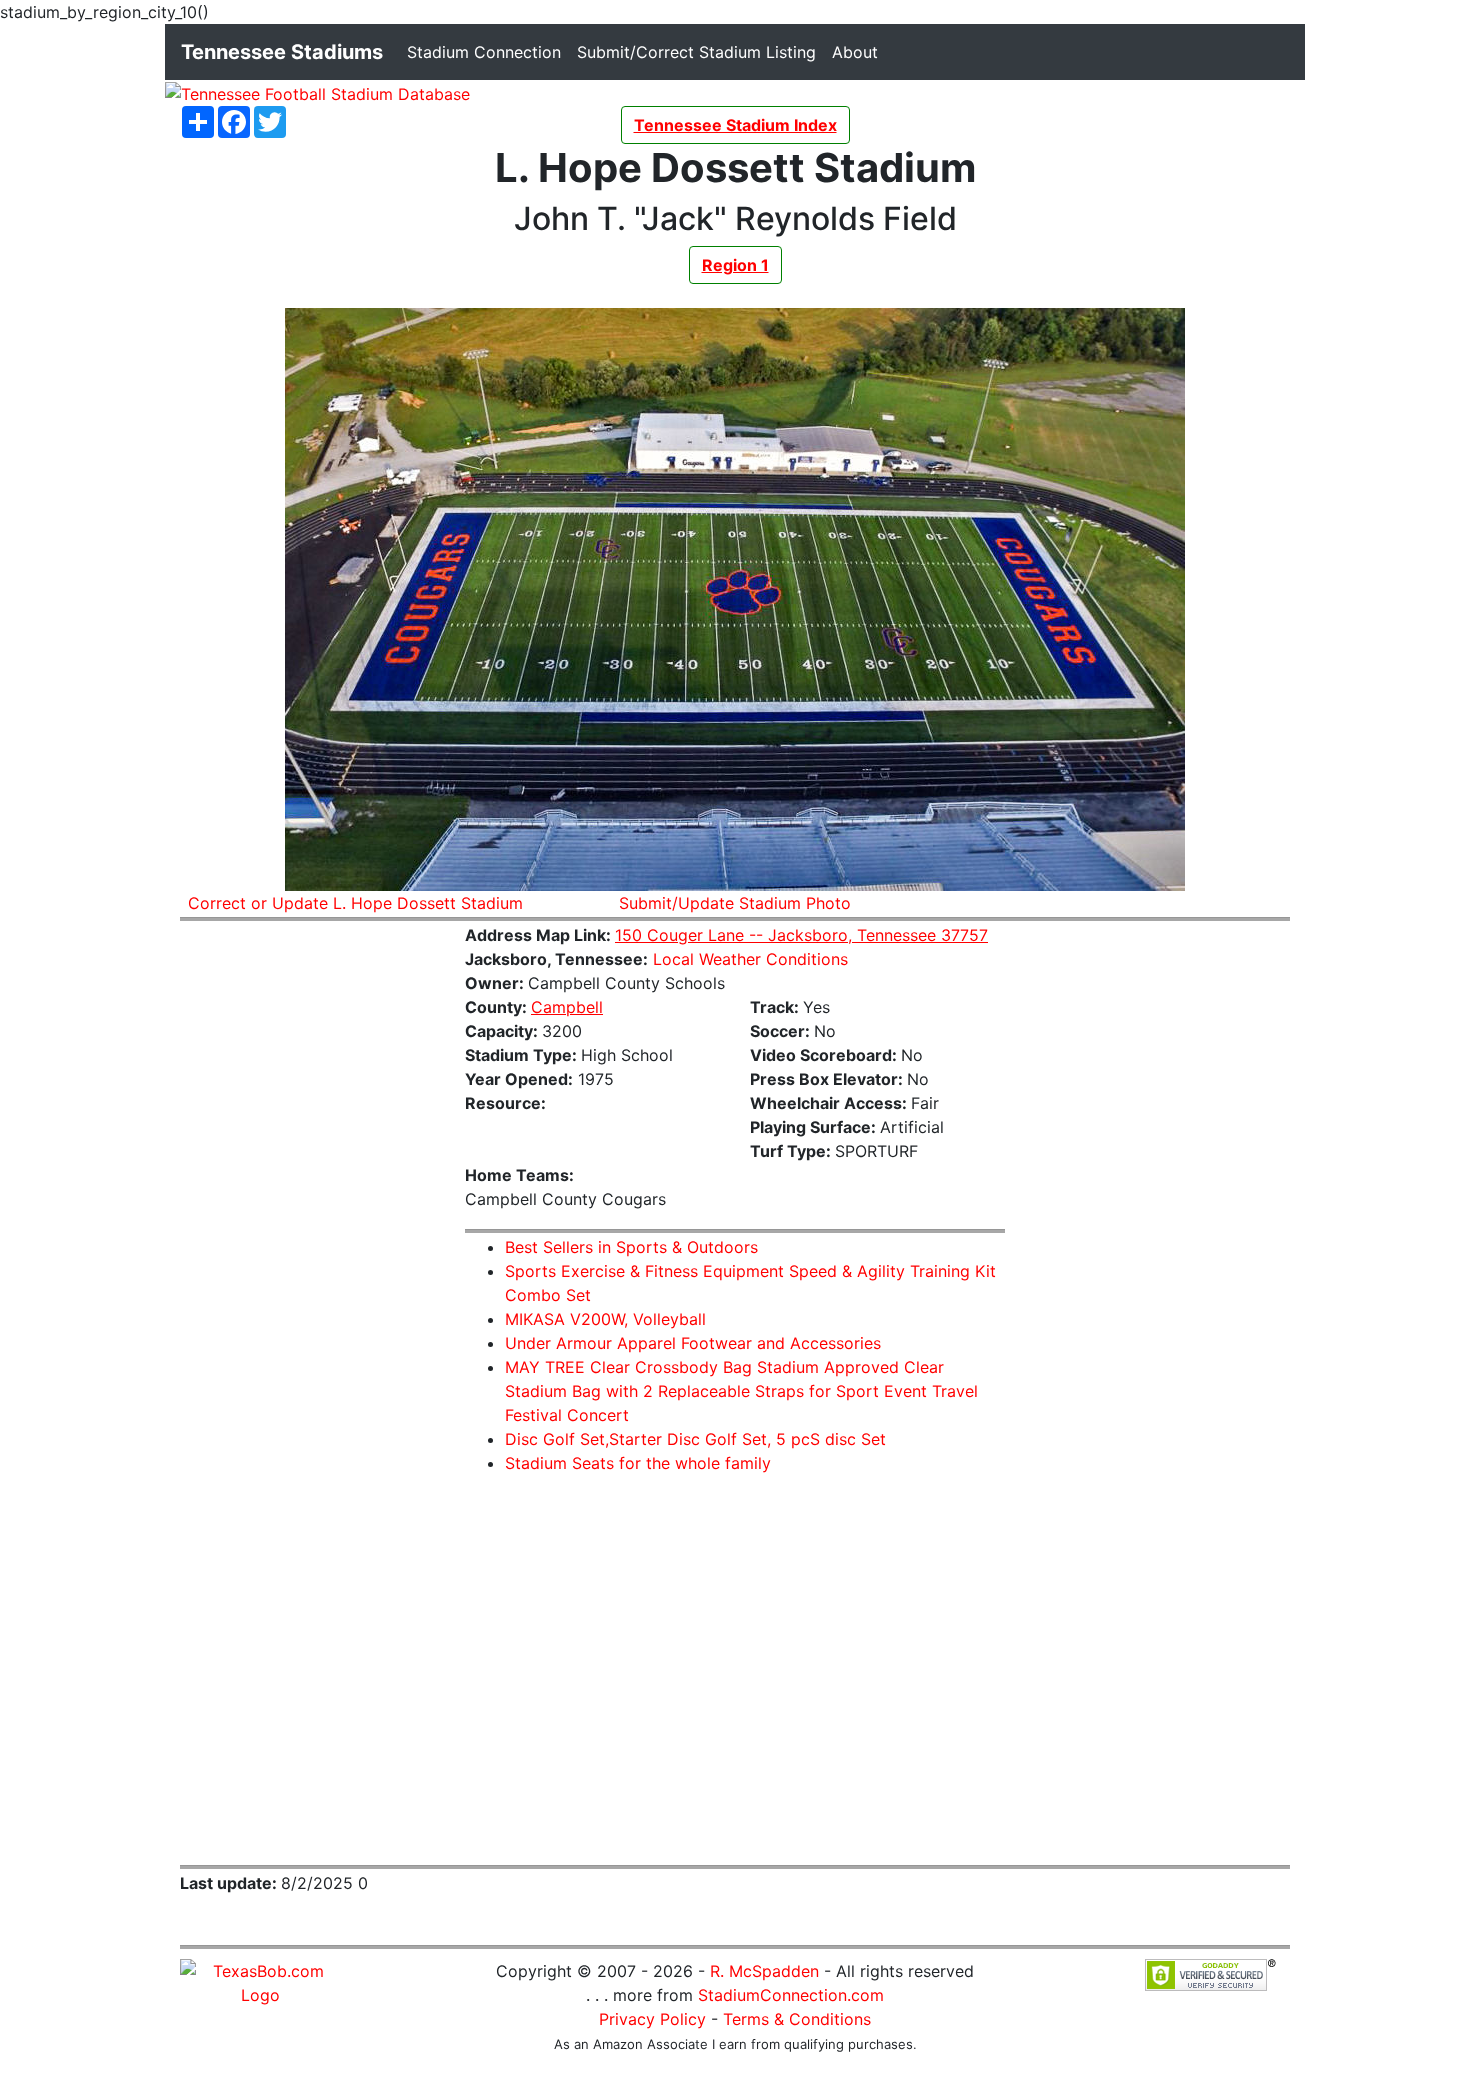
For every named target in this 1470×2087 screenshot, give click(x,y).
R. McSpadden (764, 1971)
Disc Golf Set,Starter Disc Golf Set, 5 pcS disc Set (695, 1439)
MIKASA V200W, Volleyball (605, 1319)
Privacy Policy (652, 2019)
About (859, 51)
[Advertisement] (307, 1238)
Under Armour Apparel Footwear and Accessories (693, 1343)
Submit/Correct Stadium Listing (700, 51)
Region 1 (735, 265)
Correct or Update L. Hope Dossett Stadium (355, 903)
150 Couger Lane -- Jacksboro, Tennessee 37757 (801, 935)
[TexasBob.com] (260, 1981)
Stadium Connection (488, 51)
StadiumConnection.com (791, 1995)
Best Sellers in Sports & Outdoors (631, 1247)
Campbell (567, 1007)
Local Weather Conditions (750, 959)
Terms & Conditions (797, 2019)
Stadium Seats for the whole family (638, 1463)
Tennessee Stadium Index (735, 125)
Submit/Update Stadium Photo (735, 903)
